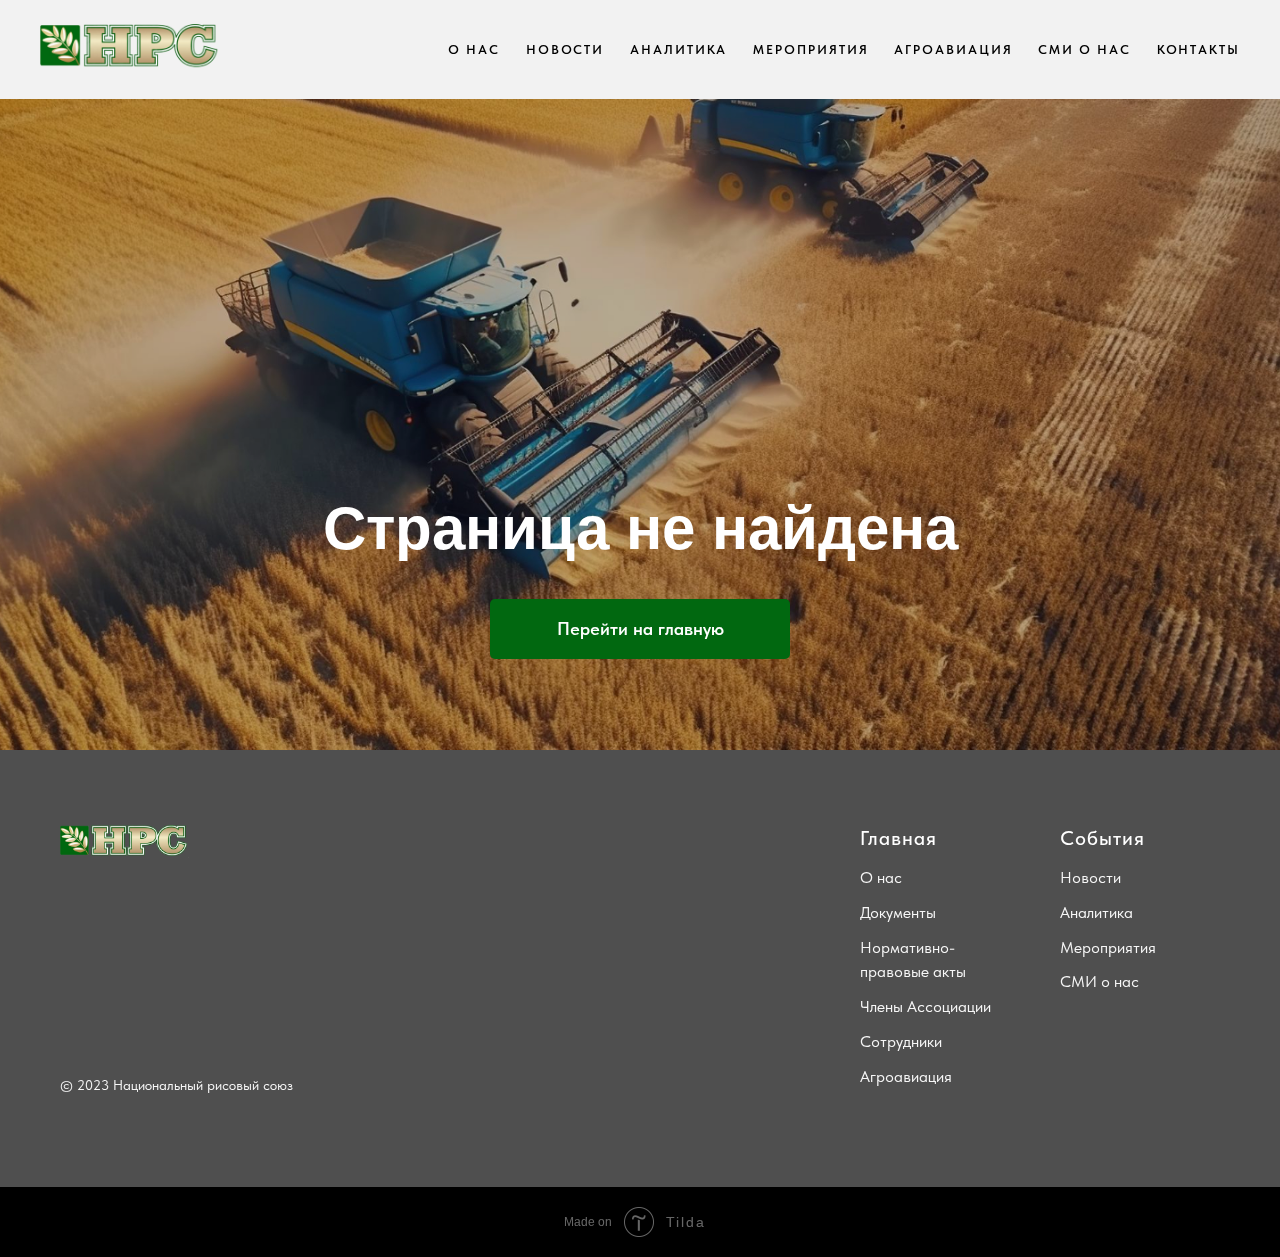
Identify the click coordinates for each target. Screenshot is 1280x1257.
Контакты (1198, 49)
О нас (881, 877)
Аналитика (678, 49)
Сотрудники (901, 1041)
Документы (898, 912)
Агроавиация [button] (953, 49)
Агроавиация (906, 1076)
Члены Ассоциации (925, 1006)
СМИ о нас (1084, 49)
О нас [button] (474, 49)
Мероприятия (810, 49)
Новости (565, 49)
